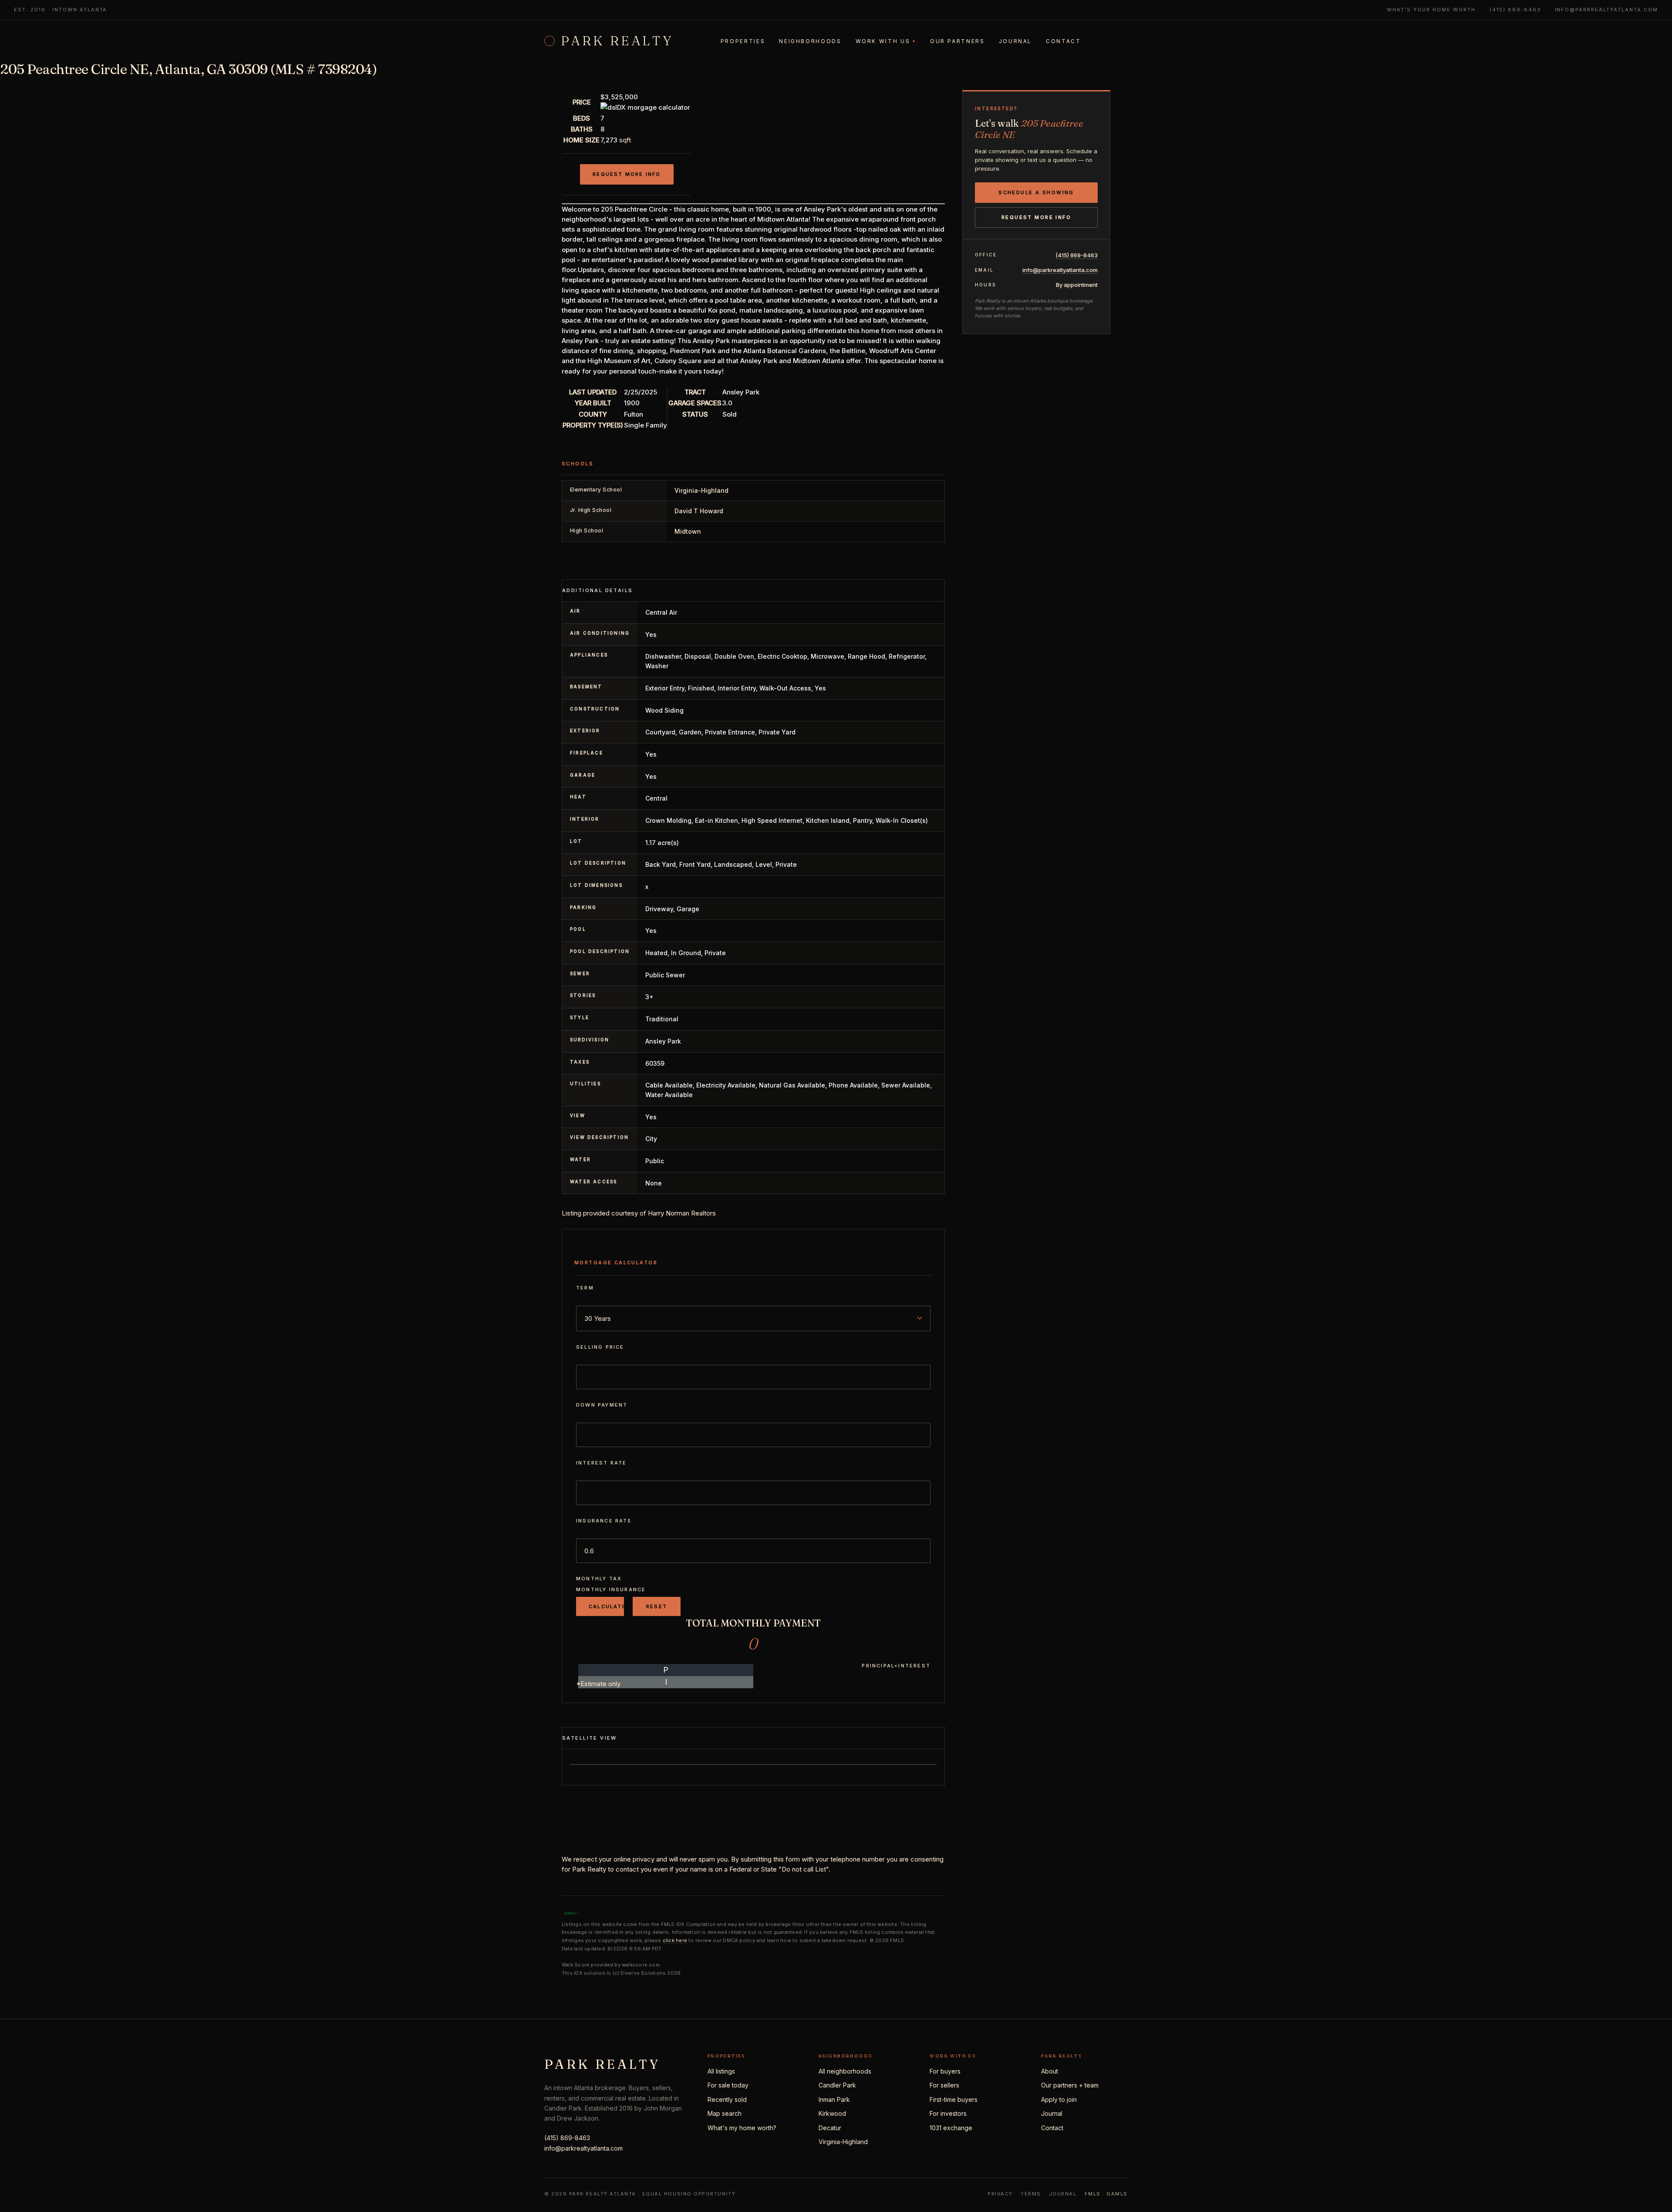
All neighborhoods (845, 2071)
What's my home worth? (742, 2128)
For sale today (728, 2085)
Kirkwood (832, 2113)
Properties (743, 41)
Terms (1031, 2194)
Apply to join (1059, 2099)
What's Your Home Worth (1431, 10)
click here (675, 1940)
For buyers (945, 2071)
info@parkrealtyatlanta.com (1606, 10)
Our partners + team (1070, 2085)
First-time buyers (954, 2099)
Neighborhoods (810, 41)
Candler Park (837, 2085)
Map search (725, 2113)
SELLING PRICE (600, 1347)
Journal (1015, 41)
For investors (948, 2113)
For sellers (944, 2085)
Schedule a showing (1036, 192)
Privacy (1000, 2194)
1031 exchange (951, 2128)
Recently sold (727, 2099)
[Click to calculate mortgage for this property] (645, 107)
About (1050, 2071)
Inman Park (834, 2099)
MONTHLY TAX (599, 1579)
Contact (1063, 41)
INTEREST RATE (602, 1463)
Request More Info (627, 174)
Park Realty (617, 41)
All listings (721, 2071)
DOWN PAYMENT (602, 1405)
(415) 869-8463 (1515, 10)
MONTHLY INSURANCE (611, 1589)
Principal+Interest (896, 1666)
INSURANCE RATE (604, 1521)
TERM (585, 1288)
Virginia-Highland (843, 2142)
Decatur (830, 2128)
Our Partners (957, 41)
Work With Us (886, 41)
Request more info (1036, 217)
